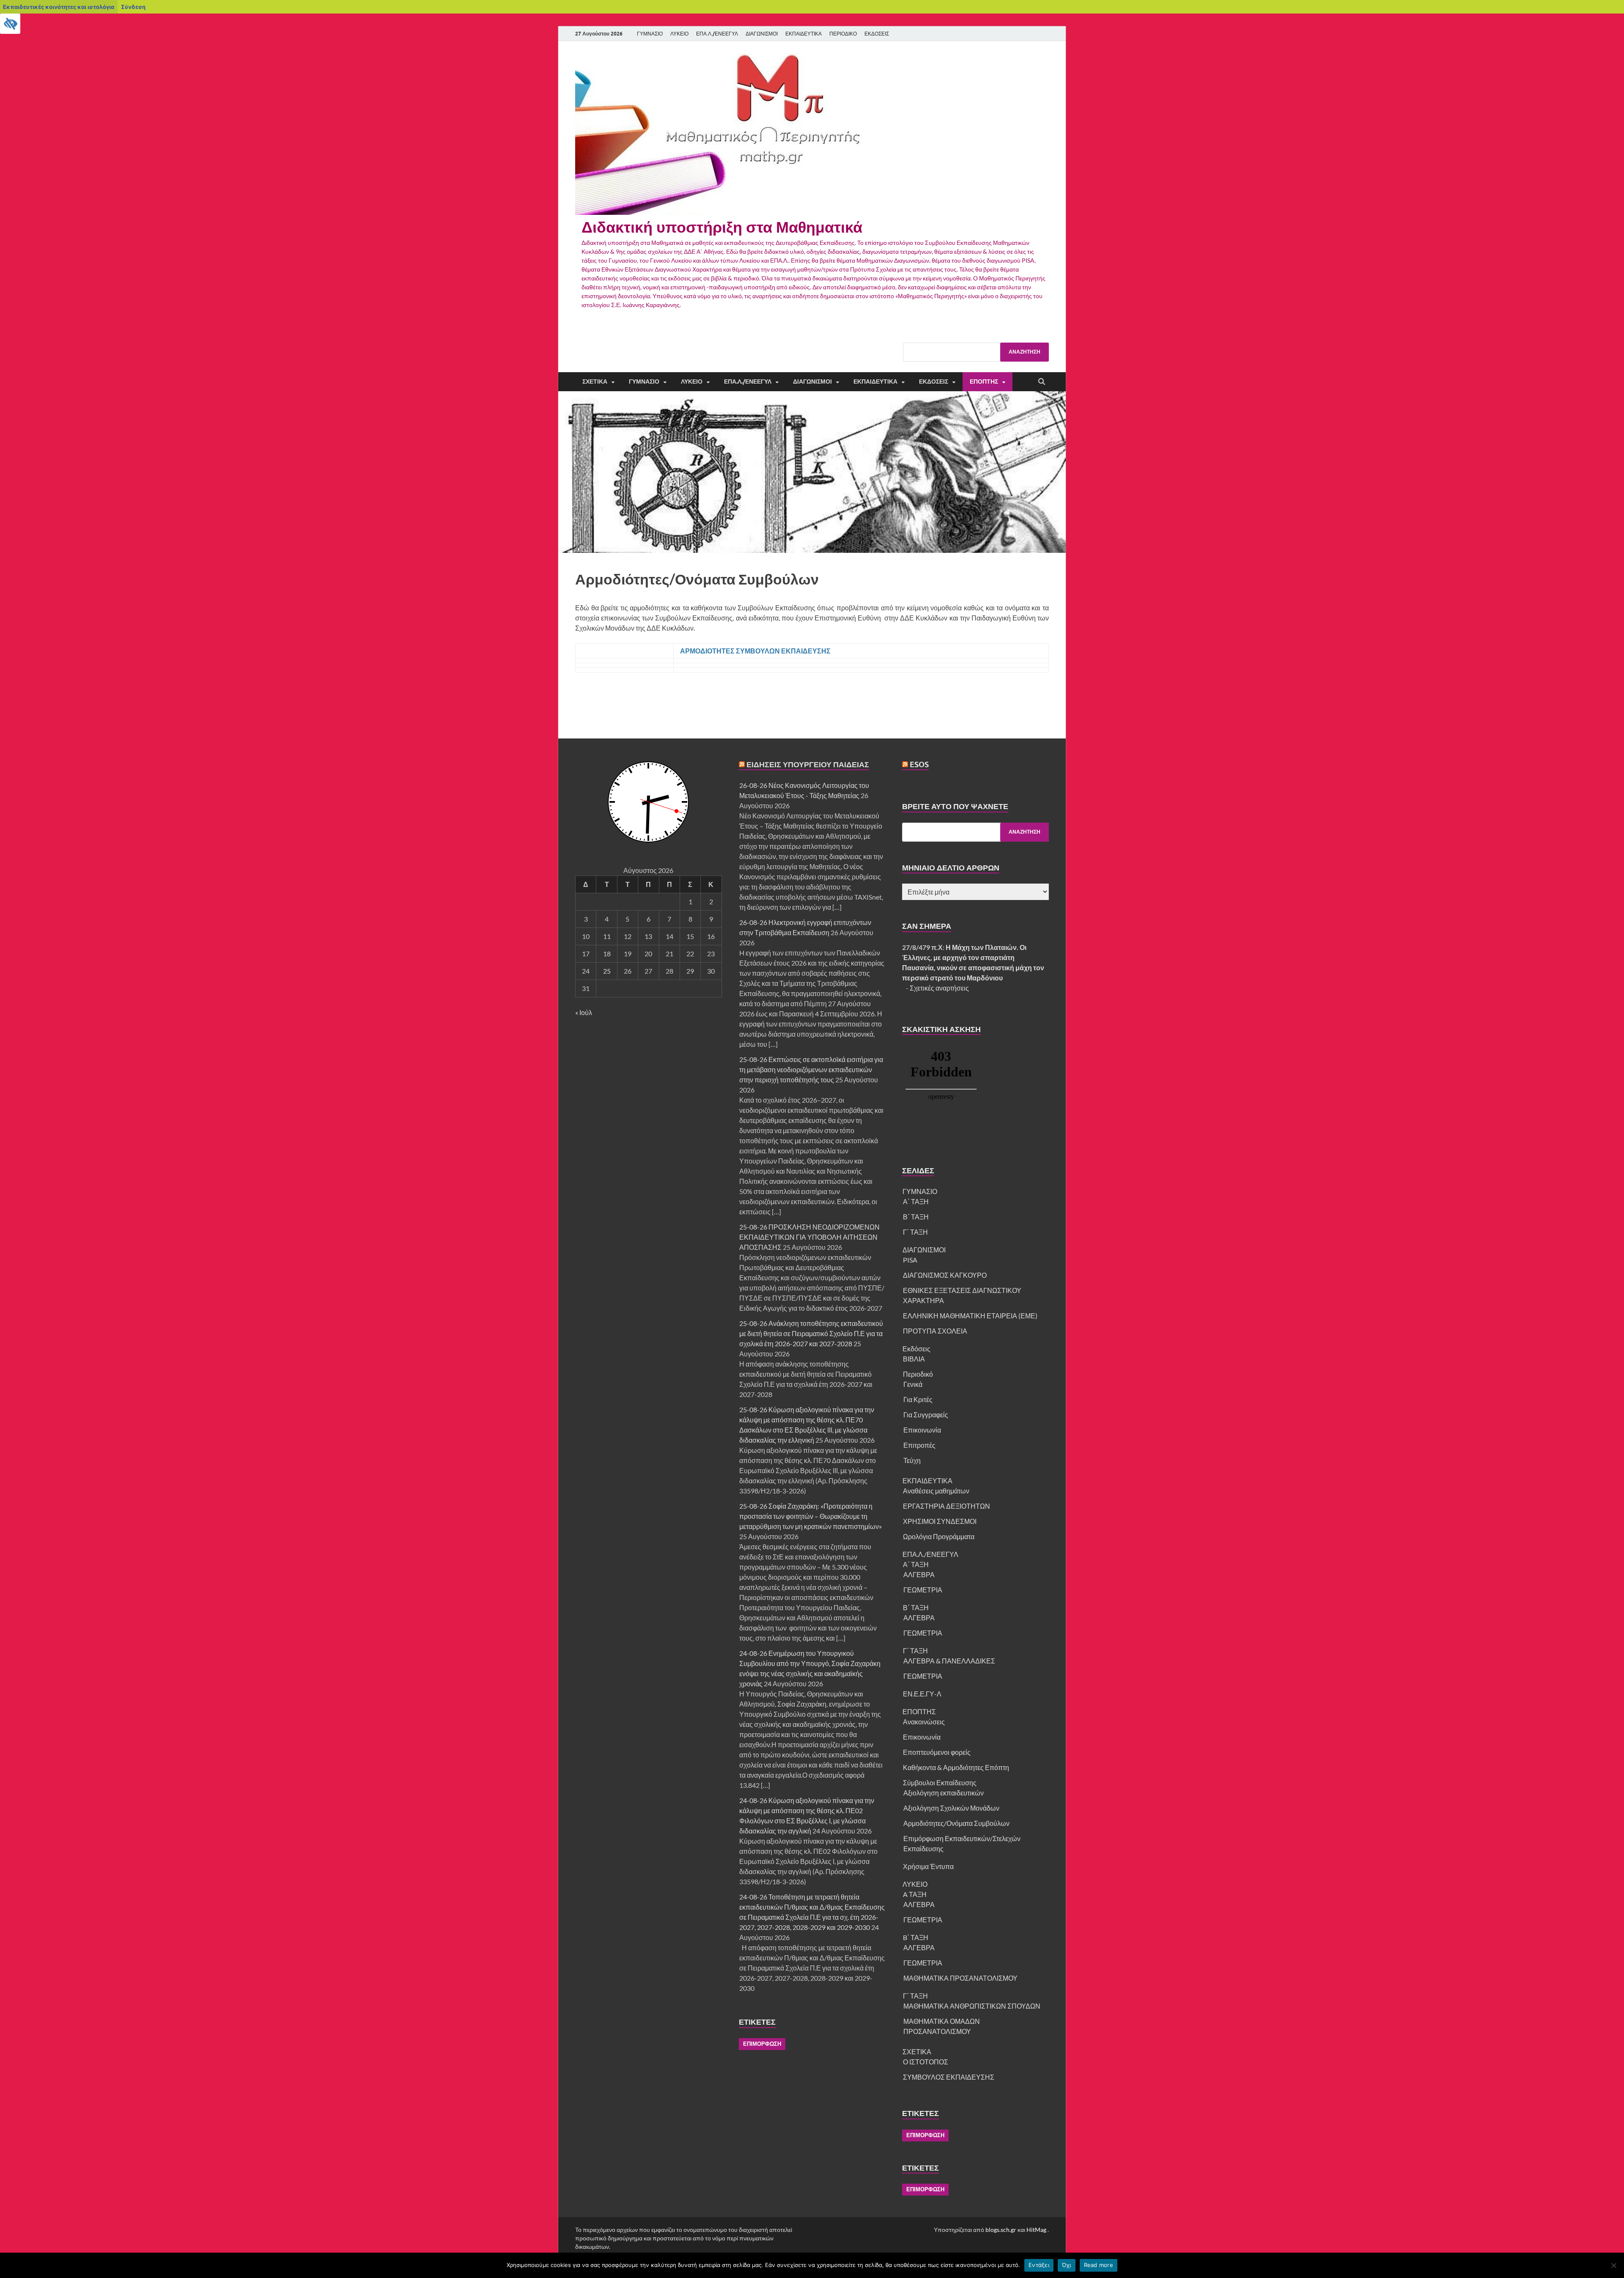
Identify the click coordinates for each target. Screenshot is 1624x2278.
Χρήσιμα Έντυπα (928, 1866)
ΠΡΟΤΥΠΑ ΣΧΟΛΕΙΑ (935, 1331)
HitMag (1036, 2230)
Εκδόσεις (934, 381)
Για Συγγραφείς (926, 1415)
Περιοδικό (918, 1374)
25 (607, 971)
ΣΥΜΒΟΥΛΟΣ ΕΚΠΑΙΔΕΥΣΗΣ (949, 2077)
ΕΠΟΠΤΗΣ (984, 381)
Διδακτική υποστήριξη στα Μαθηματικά (722, 227)
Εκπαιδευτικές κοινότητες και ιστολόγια (59, 7)
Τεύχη (912, 1460)
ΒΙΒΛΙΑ (914, 1359)
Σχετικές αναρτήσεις (939, 988)
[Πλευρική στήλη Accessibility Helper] (10, 24)
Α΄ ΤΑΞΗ (916, 1201)
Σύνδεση (133, 7)
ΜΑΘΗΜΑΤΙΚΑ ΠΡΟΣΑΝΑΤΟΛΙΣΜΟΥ (960, 1978)
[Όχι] (1613, 2265)
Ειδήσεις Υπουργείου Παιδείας (808, 764)
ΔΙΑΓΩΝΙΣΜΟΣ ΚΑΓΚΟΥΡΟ (945, 1275)
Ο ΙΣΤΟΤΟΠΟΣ (926, 2062)
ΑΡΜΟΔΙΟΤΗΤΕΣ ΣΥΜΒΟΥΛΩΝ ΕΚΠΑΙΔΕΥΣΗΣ (755, 651)
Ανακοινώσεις (924, 1722)
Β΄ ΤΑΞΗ (916, 1217)
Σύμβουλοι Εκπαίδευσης (940, 1783)
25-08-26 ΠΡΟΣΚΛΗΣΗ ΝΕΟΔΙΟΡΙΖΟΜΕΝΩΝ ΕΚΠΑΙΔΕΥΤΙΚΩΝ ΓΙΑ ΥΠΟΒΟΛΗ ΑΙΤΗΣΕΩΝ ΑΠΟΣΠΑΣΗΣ (809, 1237)
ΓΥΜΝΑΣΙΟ (650, 34)
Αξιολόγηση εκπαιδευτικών (944, 1793)
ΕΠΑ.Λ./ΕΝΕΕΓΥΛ (717, 34)
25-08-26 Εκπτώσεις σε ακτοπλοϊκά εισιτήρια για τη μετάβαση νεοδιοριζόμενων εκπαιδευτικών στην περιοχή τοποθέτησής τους (811, 1069)
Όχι (1067, 2265)
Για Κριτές (918, 1399)
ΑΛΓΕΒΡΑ (919, 1574)
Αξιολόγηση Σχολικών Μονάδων (951, 1808)
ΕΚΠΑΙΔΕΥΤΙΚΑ (804, 34)
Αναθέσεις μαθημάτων (936, 1491)
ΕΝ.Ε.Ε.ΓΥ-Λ (922, 1694)
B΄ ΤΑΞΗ (916, 1937)
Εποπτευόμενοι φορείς (937, 1752)
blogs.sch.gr (1001, 2230)
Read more (1099, 2265)
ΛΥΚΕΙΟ (679, 34)
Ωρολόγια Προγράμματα (939, 1536)
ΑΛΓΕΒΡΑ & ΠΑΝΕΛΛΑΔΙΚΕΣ (949, 1661)
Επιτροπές (919, 1445)
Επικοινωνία (922, 1430)
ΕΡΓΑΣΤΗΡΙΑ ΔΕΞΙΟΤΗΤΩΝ (946, 1506)
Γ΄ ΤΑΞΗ (915, 1232)
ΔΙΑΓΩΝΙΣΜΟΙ (762, 34)
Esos (919, 764)
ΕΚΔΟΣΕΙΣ (877, 34)
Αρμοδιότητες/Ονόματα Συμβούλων (956, 1823)
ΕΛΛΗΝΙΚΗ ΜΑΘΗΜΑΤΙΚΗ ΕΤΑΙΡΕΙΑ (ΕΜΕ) (970, 1316)
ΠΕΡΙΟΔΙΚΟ (843, 34)
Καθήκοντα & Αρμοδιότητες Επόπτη (956, 1767)
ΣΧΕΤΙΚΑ (595, 381)
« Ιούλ (584, 1012)
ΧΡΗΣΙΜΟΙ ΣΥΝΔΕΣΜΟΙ (940, 1521)
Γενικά (913, 1384)
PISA (910, 1260)
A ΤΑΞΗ (915, 1894)
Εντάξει (1039, 2265)
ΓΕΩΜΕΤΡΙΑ (923, 1590)
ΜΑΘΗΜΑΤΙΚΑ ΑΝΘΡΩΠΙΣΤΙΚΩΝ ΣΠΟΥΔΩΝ (972, 2006)
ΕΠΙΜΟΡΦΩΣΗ (762, 2044)
